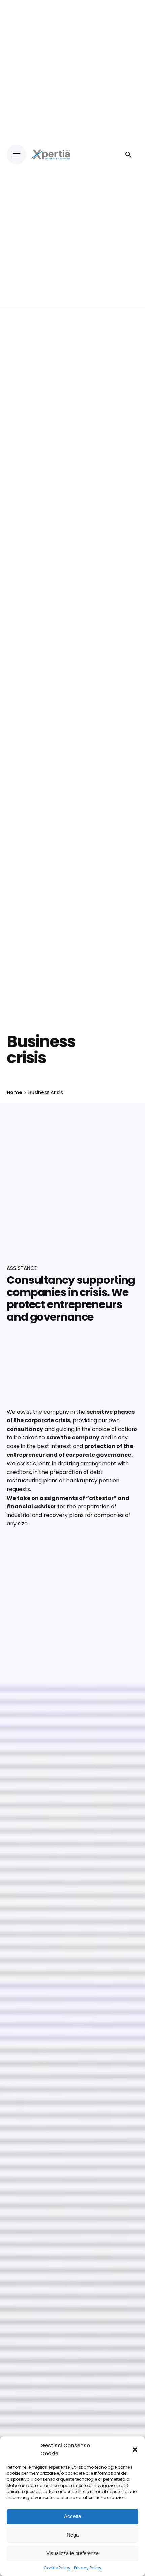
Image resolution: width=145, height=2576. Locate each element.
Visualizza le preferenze (72, 2553)
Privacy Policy (88, 2568)
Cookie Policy (57, 2568)
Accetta (72, 2516)
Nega (73, 2535)
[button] (135, 2450)
